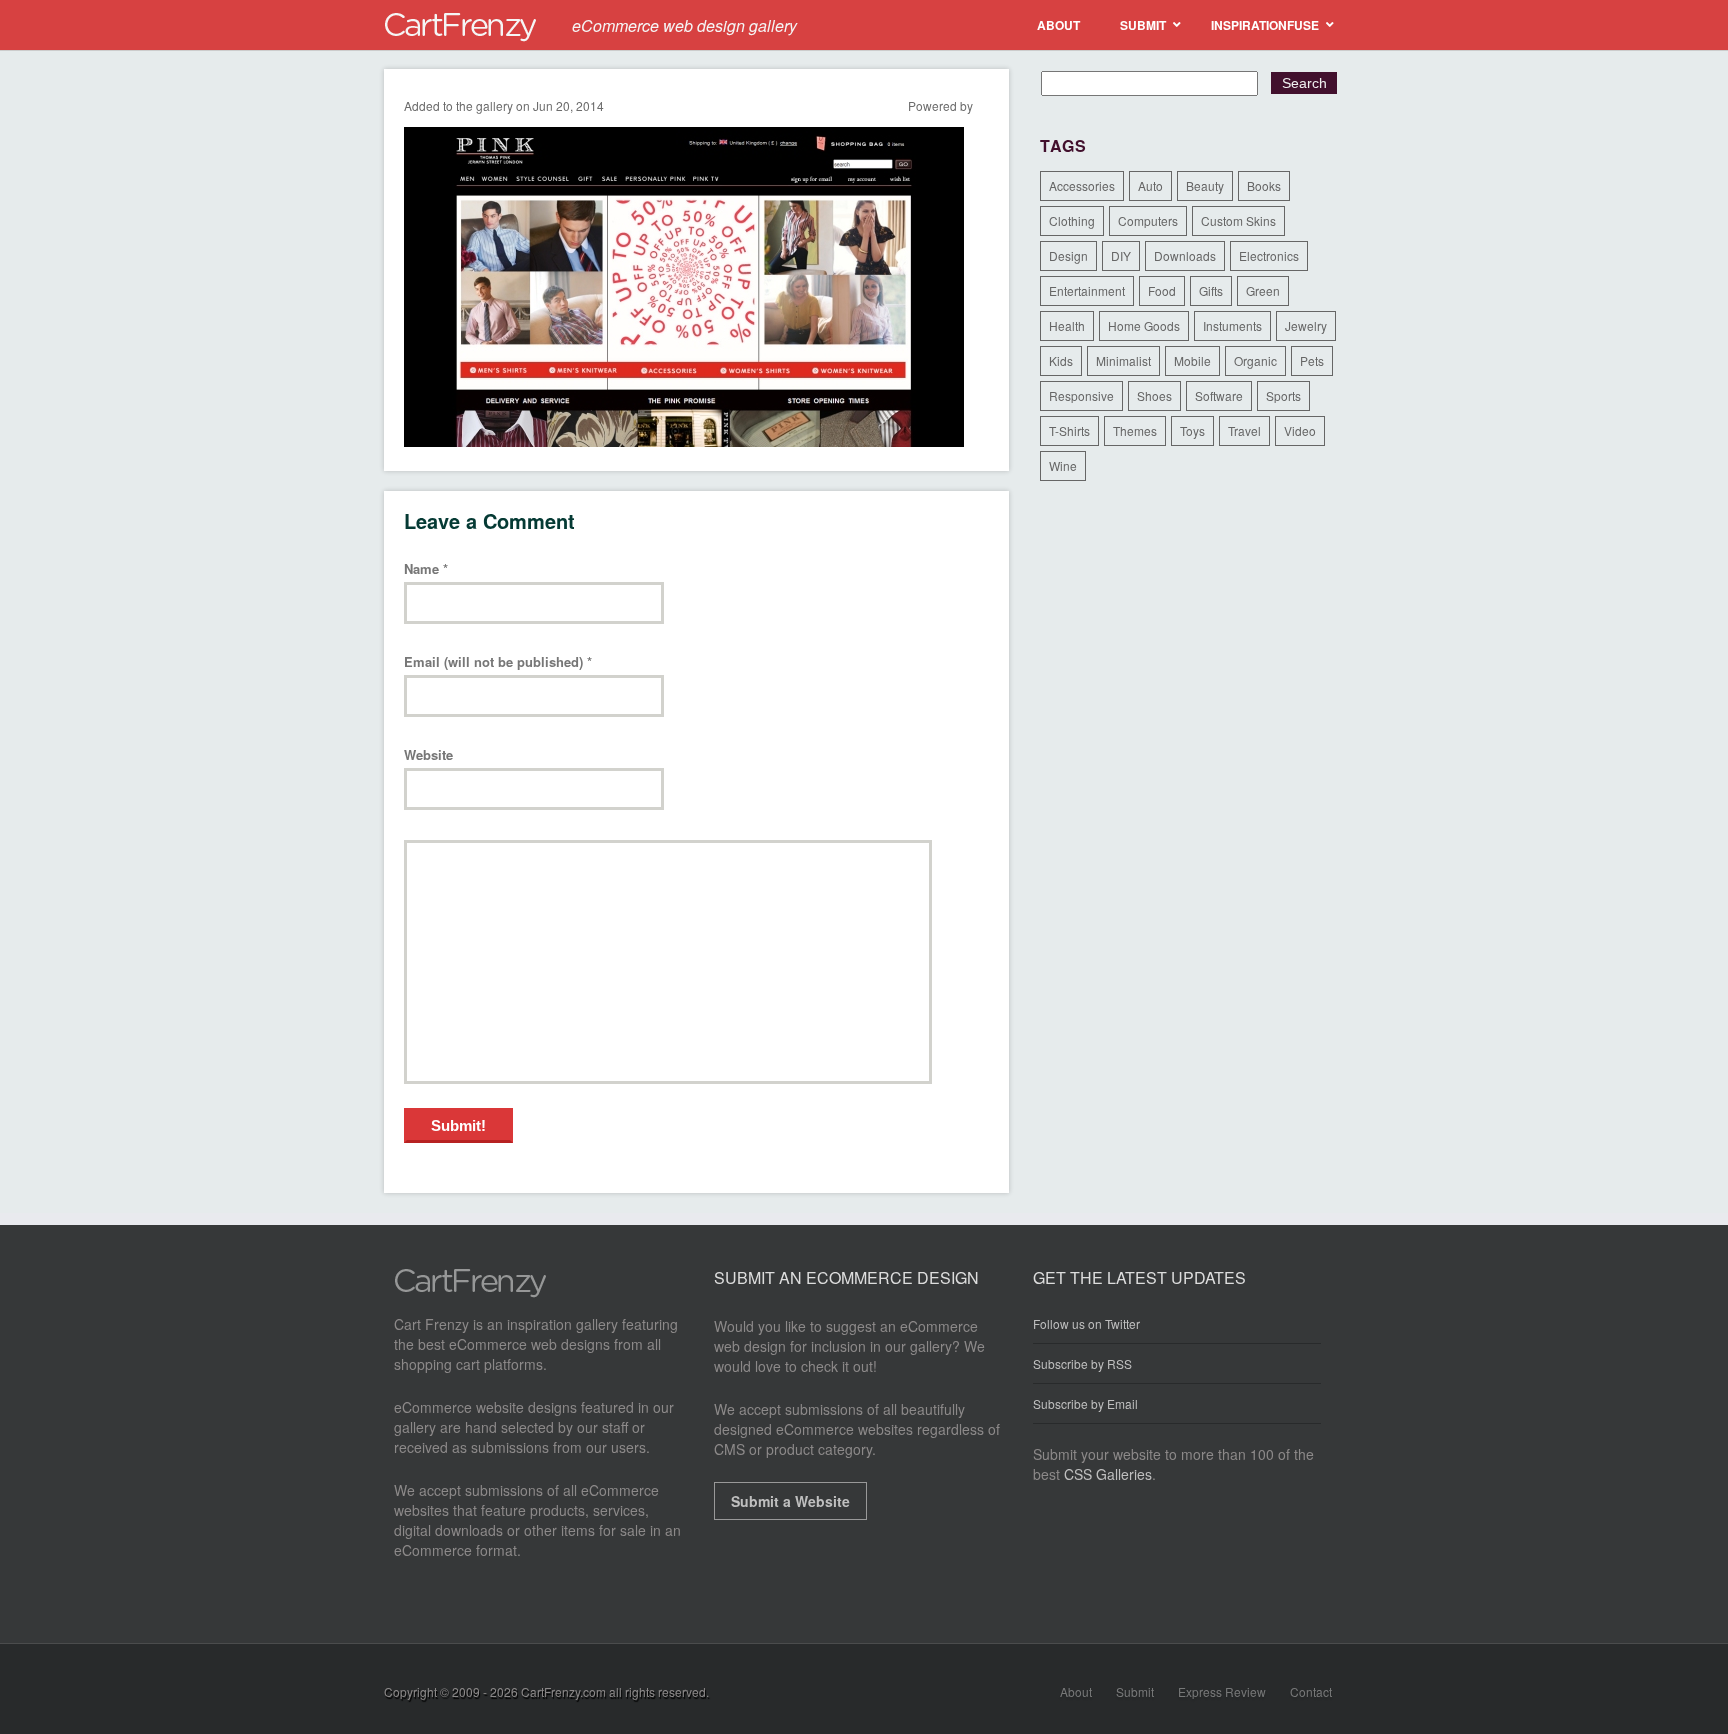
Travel (1244, 430)
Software (1219, 395)
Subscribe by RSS (1082, 1363)
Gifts (1211, 290)
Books (1264, 185)
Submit (1135, 1691)
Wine (1063, 465)
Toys (1192, 430)
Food (1162, 290)
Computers (1148, 220)
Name (426, 569)
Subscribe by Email (1085, 1403)
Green (1263, 290)
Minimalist (1123, 360)
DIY (1121, 255)
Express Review (1222, 1691)
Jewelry (1306, 325)
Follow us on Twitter (1086, 1324)
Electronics (1269, 255)
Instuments (1232, 325)
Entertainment (1087, 290)
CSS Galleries (1108, 1474)
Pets (1312, 360)
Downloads (1185, 255)
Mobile (1192, 360)
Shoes (1154, 395)
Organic (1255, 360)
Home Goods (1144, 325)
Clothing (1072, 220)
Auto (1150, 185)
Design (1068, 255)
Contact (1311, 1691)
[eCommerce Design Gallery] (470, 1292)
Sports (1283, 395)
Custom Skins (1238, 220)
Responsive (1081, 395)
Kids (1061, 360)
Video (1300, 430)
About (1076, 1691)
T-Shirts (1069, 430)
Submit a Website (790, 1501)
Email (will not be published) (498, 662)
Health (1067, 325)
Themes (1135, 430)
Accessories (1082, 185)
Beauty (1205, 185)
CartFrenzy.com (563, 1691)
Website (428, 755)
